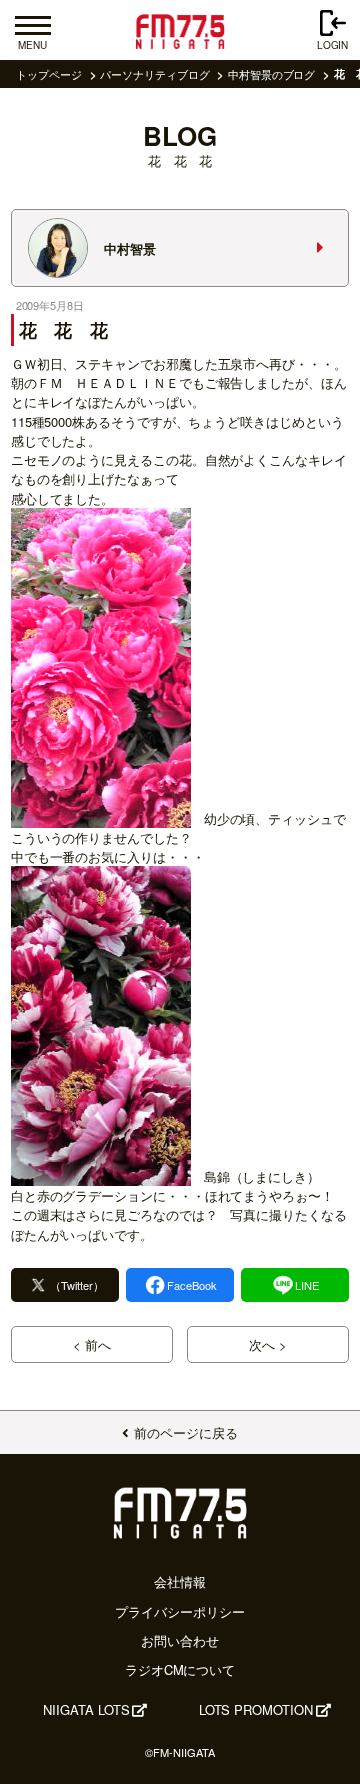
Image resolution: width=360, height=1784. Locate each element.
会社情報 (180, 1581)
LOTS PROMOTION (256, 1709)
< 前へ (92, 1344)
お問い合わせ (180, 1640)
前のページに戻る (185, 1432)
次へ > (268, 1344)
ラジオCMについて (180, 1669)
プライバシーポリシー (179, 1611)
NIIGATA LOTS (86, 1709)
